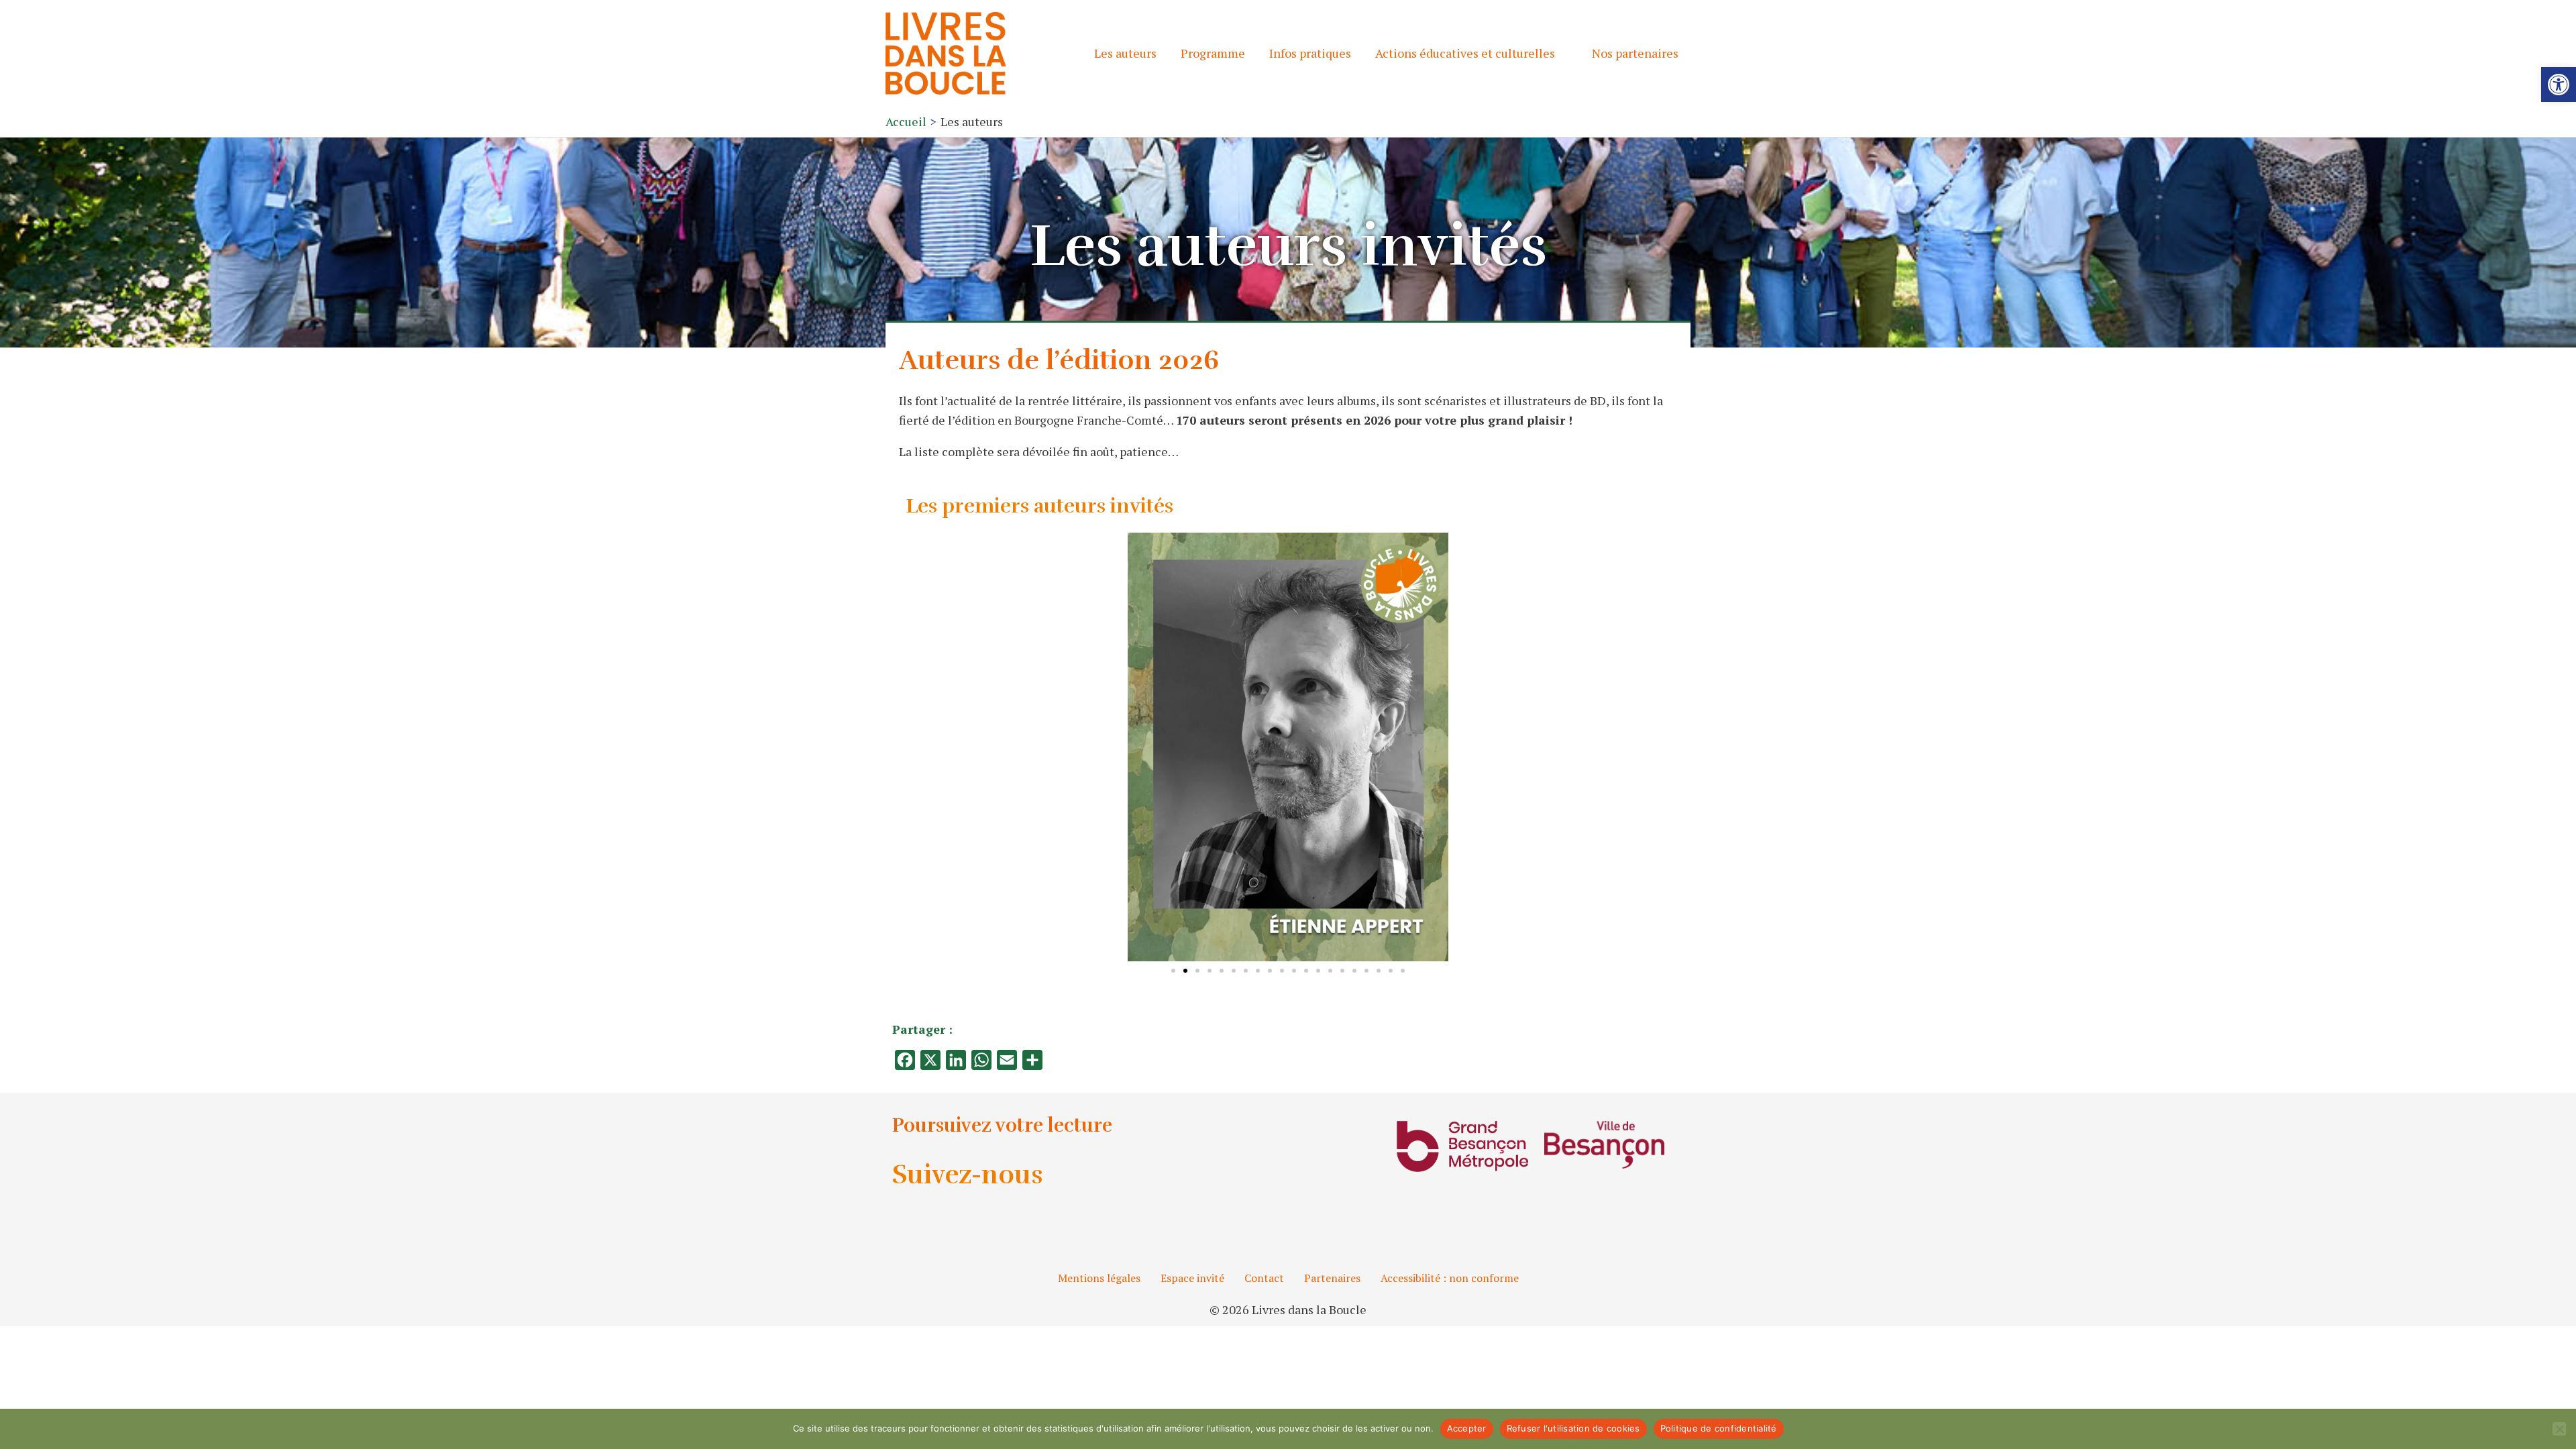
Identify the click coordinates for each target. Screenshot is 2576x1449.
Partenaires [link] (1332, 1278)
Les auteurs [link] (1125, 53)
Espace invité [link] (1192, 1278)
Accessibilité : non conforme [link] (1450, 1278)
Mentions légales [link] (1099, 1278)
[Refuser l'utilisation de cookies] (2559, 1429)
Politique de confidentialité (1719, 1428)
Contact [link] (1264, 1278)
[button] (1141, 747)
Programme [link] (1213, 53)
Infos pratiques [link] (1310, 53)
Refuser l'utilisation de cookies (1573, 1428)
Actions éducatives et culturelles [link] (1465, 53)
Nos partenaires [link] (1635, 53)
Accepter (1467, 1428)
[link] (2559, 85)
